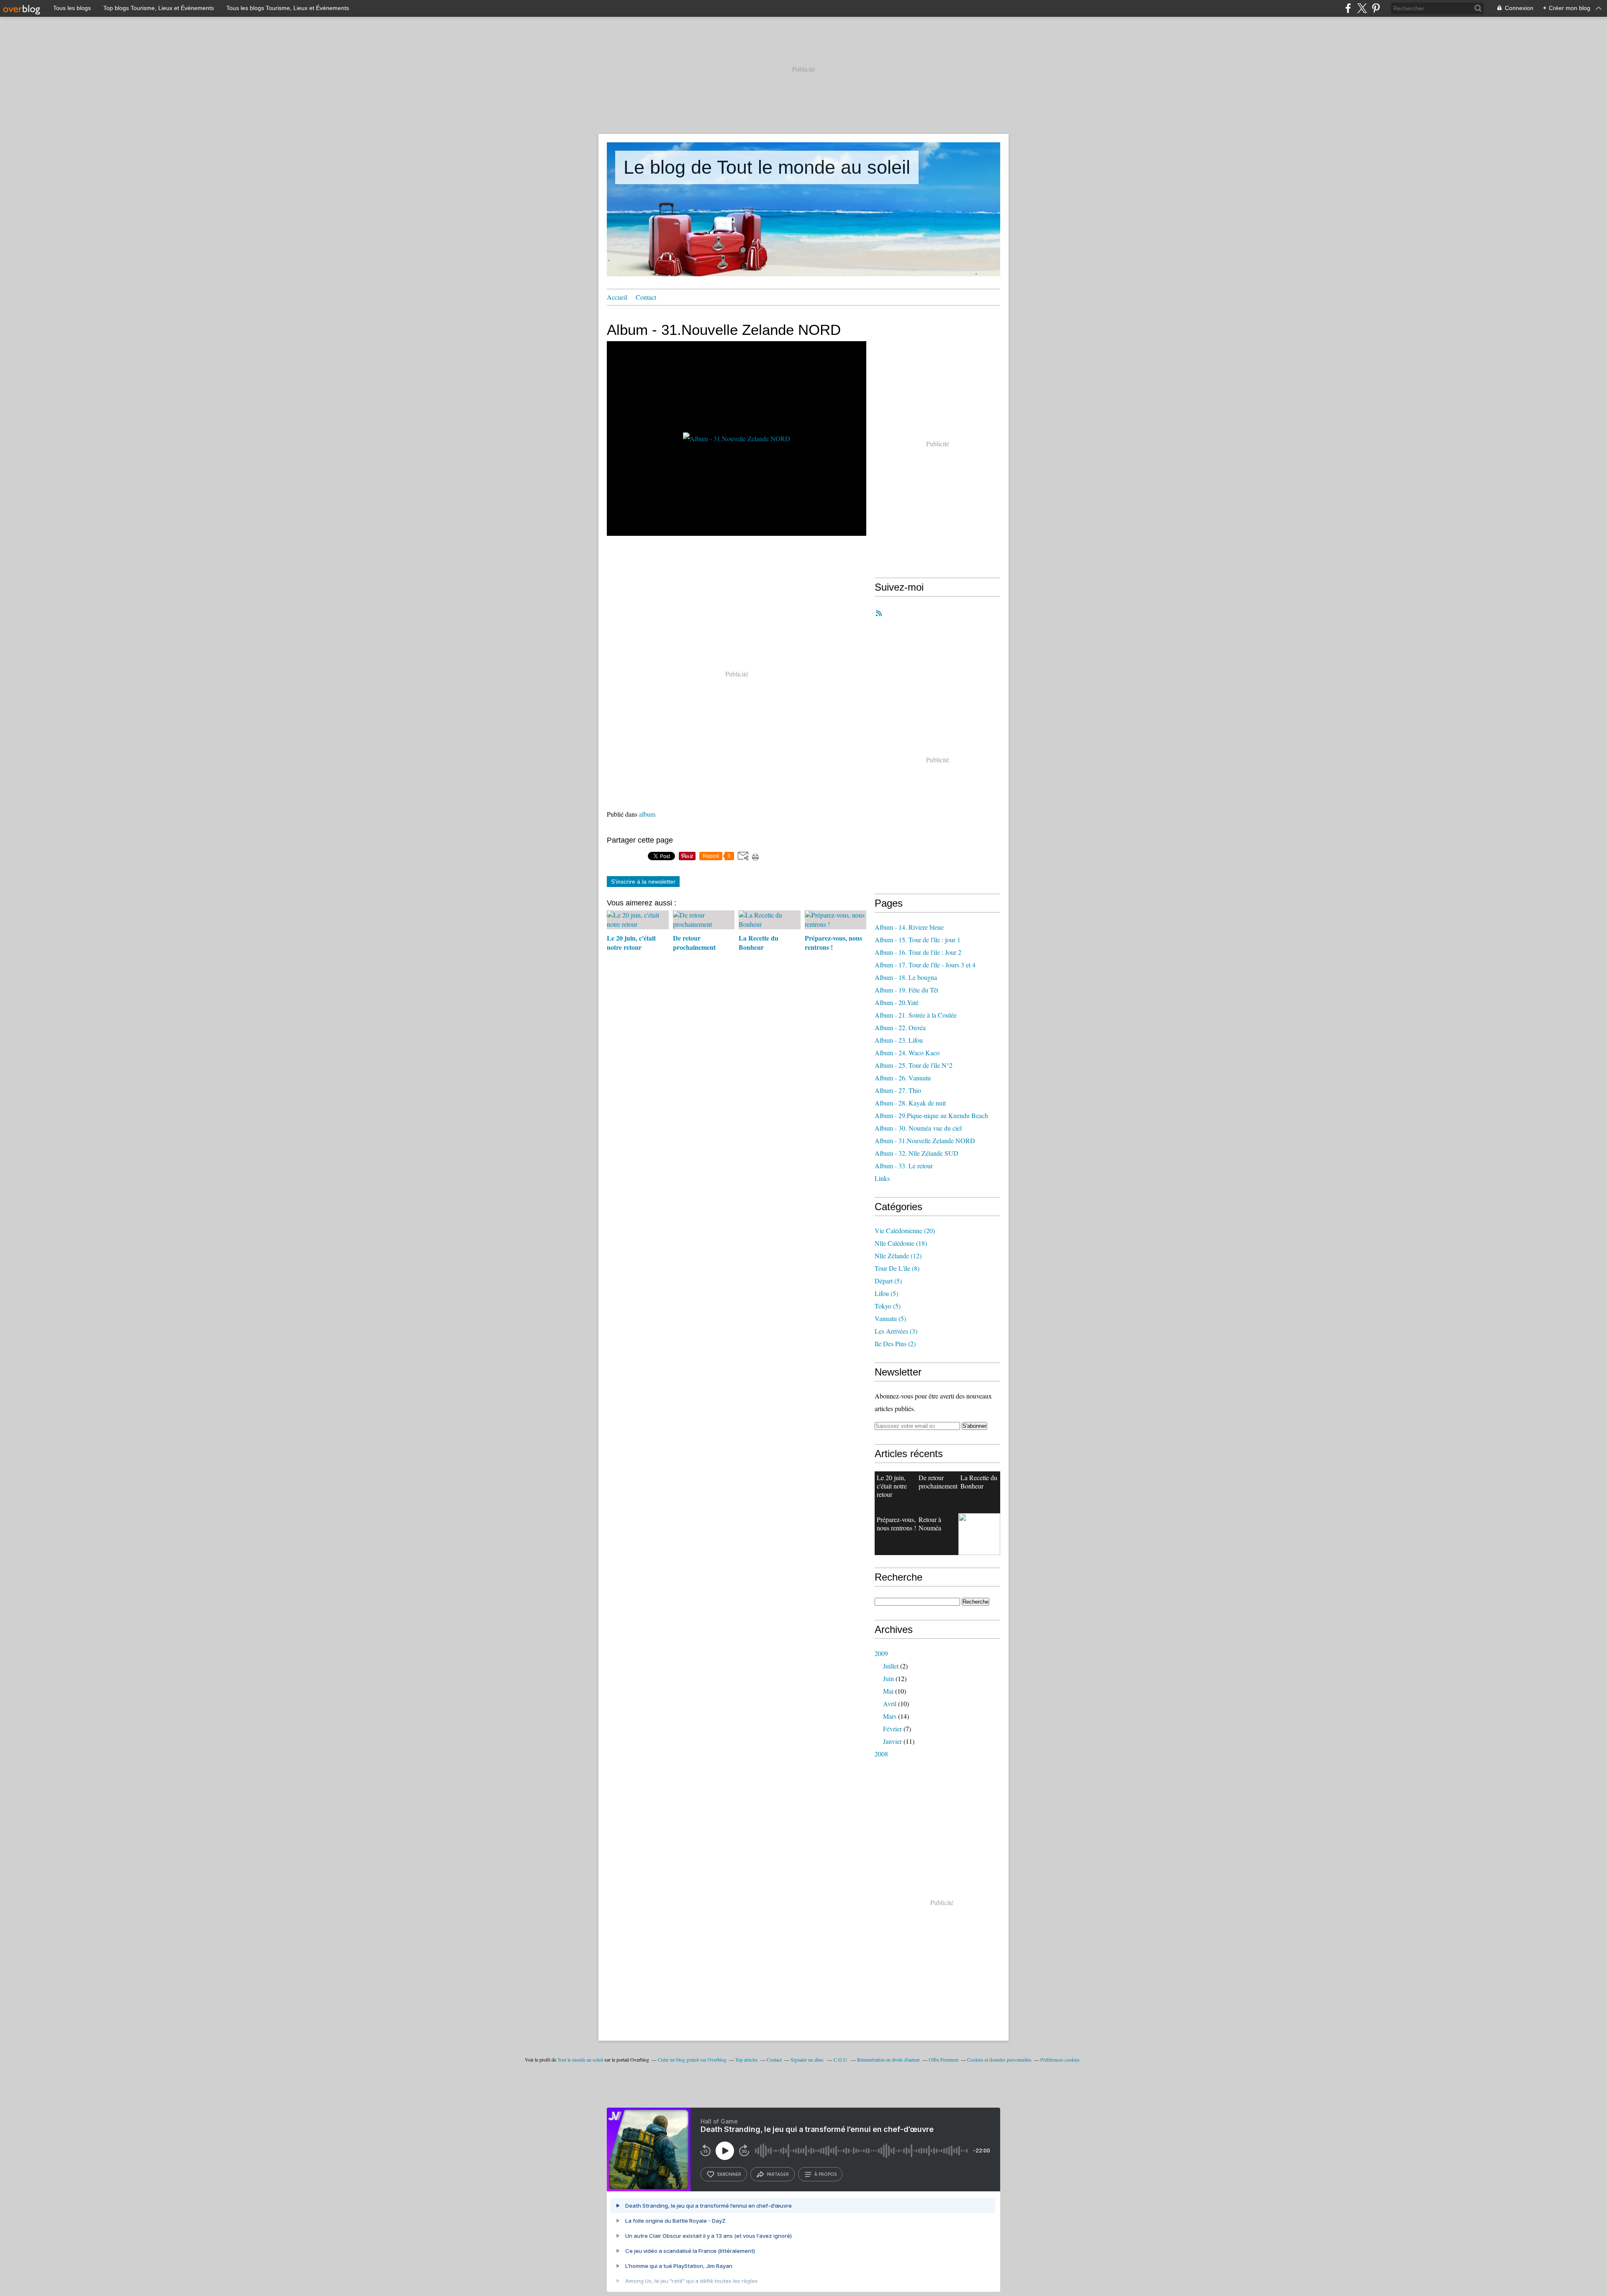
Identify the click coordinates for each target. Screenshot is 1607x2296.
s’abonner (729, 2174)
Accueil (617, 297)
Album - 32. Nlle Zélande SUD (916, 1153)
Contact (646, 297)
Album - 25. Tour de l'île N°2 (914, 1065)
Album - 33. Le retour (904, 1166)
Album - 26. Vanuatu (903, 1078)
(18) (901, 1243)
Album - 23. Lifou (899, 1040)
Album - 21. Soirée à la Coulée (916, 1015)
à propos (825, 2174)
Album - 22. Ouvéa (900, 1027)
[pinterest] (1376, 8)
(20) (905, 1230)
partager (778, 2174)
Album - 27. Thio (898, 1090)
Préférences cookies (1060, 2059)
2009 (881, 1653)
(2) (895, 1343)
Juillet (891, 1666)
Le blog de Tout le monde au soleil (767, 167)
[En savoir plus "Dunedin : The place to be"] (979, 1534)
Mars (890, 1716)
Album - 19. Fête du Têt (906, 990)
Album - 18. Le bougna (906, 977)
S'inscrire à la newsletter (643, 882)
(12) (898, 1256)
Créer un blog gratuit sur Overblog (692, 2059)
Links (882, 1178)
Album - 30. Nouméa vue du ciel (918, 1128)
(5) (888, 1281)
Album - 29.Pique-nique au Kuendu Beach (931, 1115)
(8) (897, 1268)
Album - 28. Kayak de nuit (910, 1103)
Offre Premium (943, 2059)
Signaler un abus (808, 2059)
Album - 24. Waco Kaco (907, 1053)
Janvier (892, 1741)
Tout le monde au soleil (580, 2059)
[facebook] (1348, 8)
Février (892, 1729)
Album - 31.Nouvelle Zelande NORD (925, 1140)
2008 (881, 1754)
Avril (890, 1703)
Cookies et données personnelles (999, 2059)
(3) (896, 1331)
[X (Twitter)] (1362, 8)
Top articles (747, 2059)
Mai (888, 1691)
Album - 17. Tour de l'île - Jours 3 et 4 (925, 965)
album (647, 814)
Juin (888, 1678)
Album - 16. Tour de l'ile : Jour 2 (918, 952)
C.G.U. (841, 2059)
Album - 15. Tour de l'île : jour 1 (918, 940)
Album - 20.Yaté (897, 1002)
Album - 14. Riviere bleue (909, 927)
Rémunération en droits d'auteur (888, 2059)
